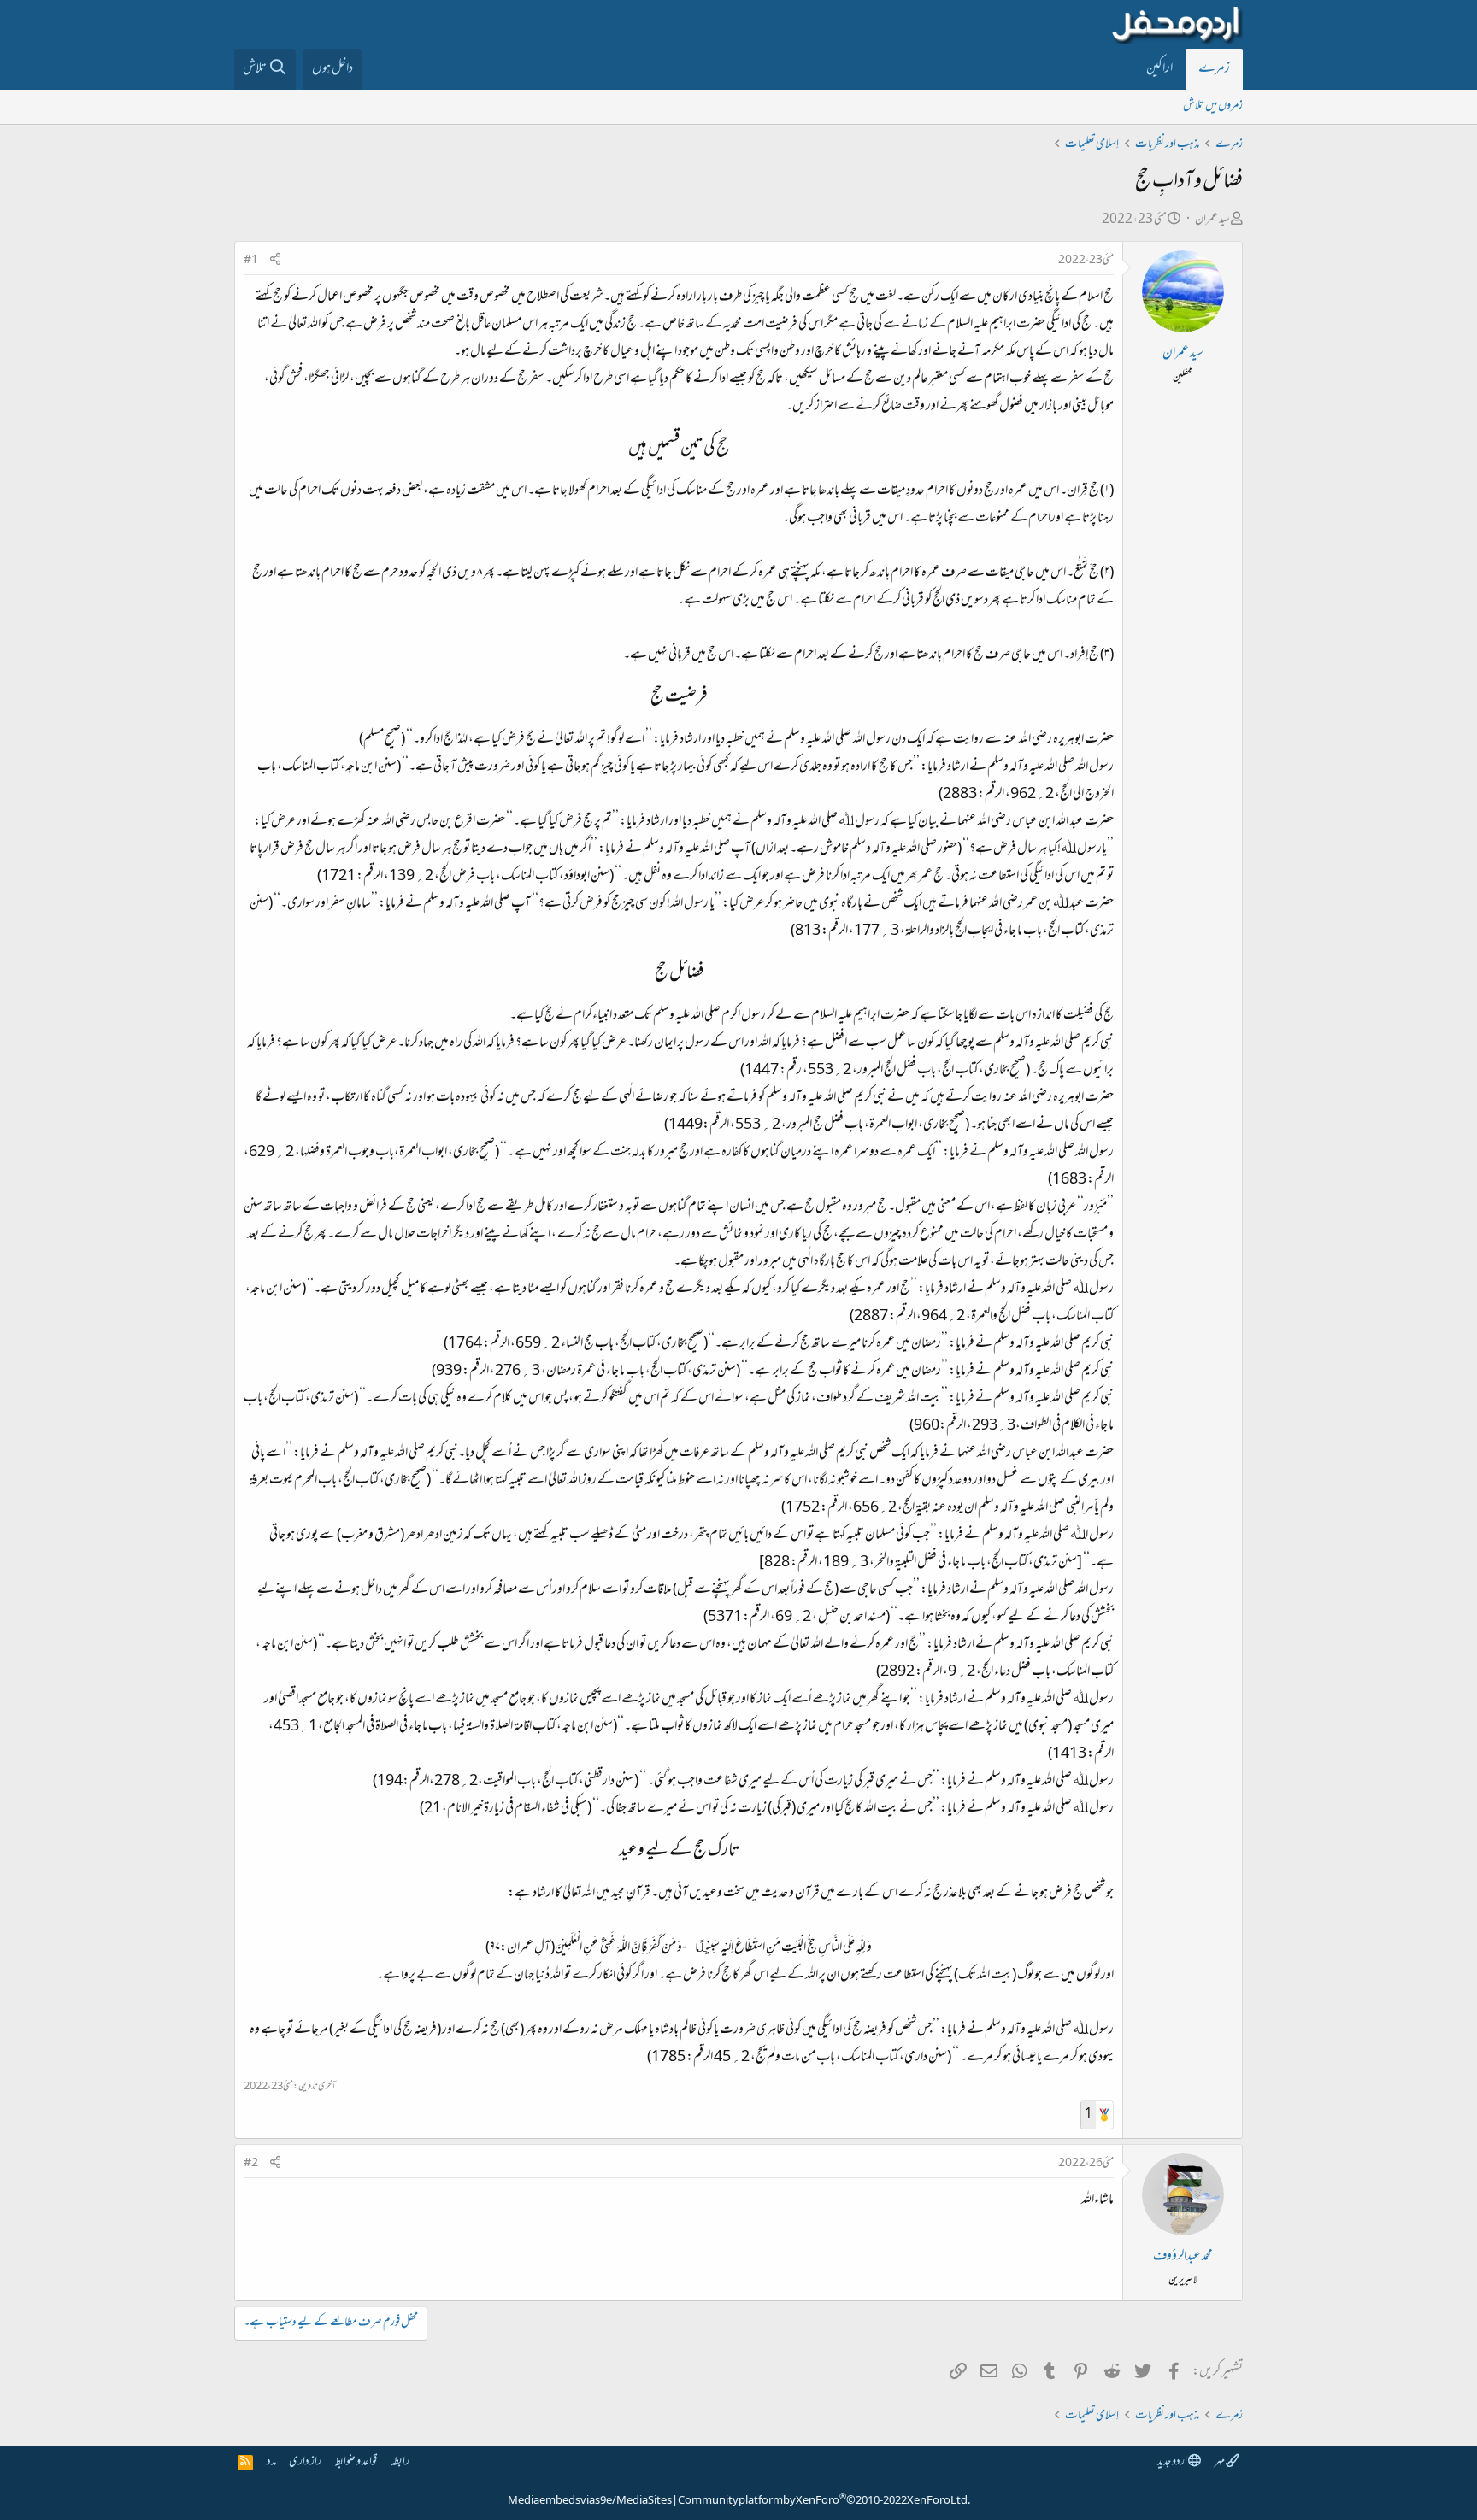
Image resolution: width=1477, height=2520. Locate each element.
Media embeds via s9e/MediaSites (590, 2501)
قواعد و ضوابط (356, 2462)
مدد (271, 2462)
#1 (251, 261)
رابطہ (400, 2462)
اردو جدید (1173, 2462)
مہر (1220, 2462)
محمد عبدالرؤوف (1183, 2257)
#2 (251, 2164)
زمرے (1214, 69)
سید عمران (1212, 220)
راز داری (305, 2462)
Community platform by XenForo (824, 2501)
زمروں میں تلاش (1213, 106)
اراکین (1159, 69)
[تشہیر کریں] (275, 261)
